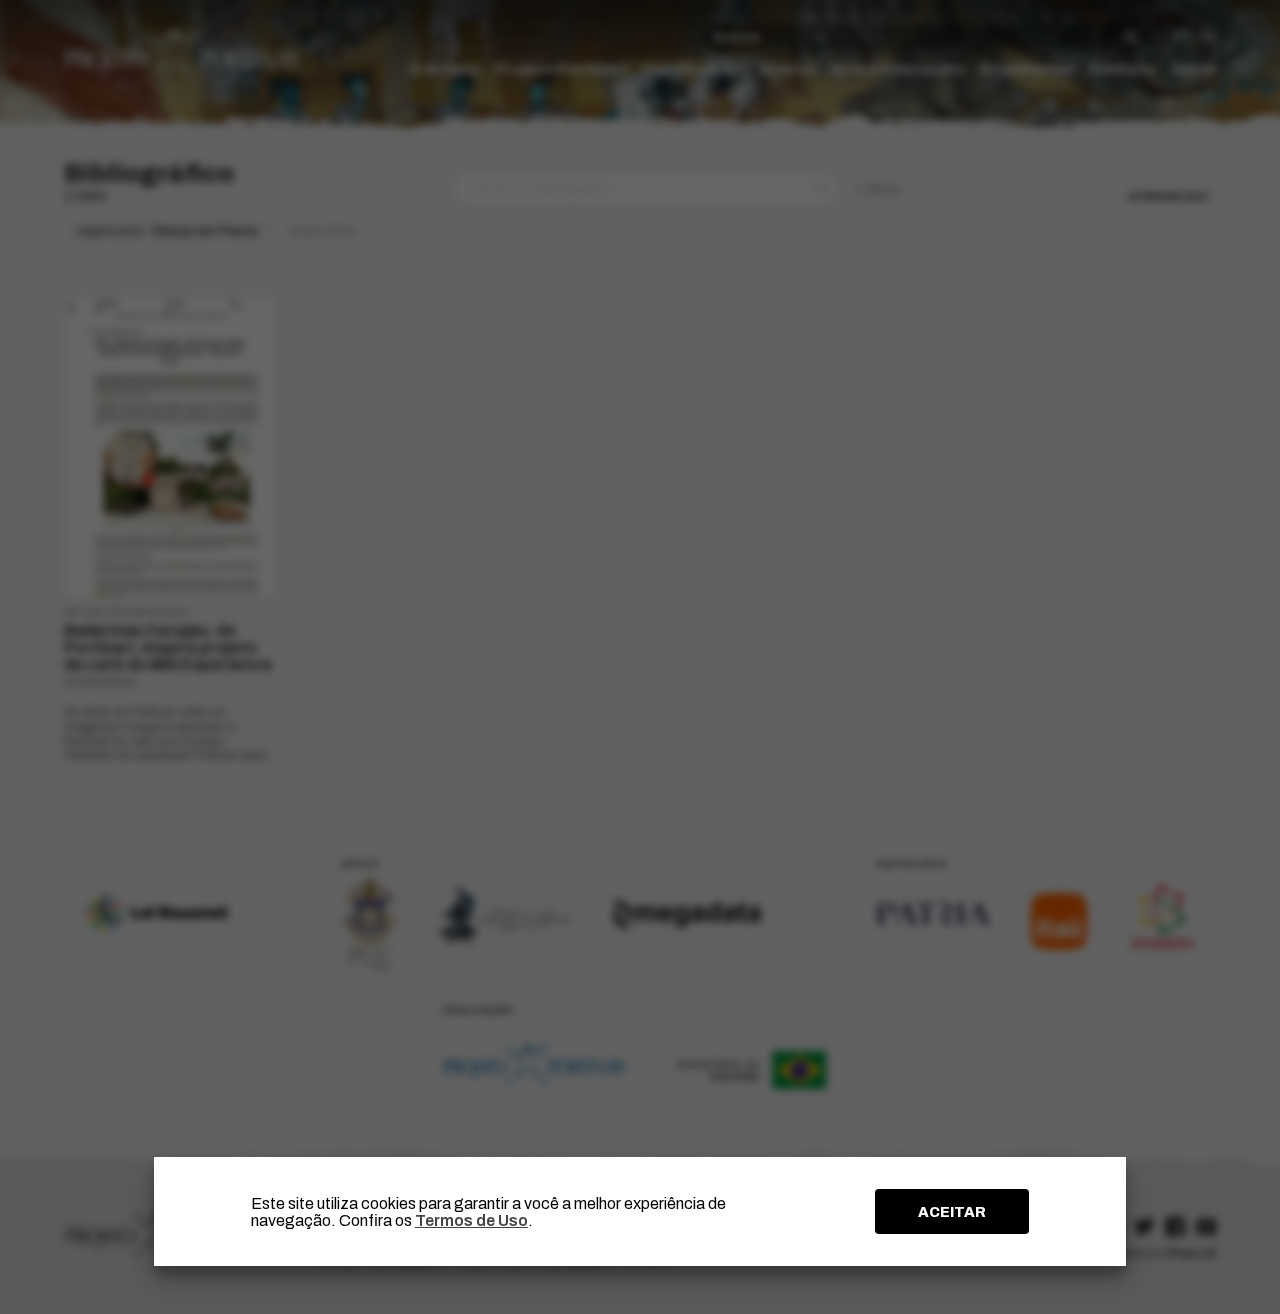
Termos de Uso (471, 1220)
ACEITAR (952, 1212)
